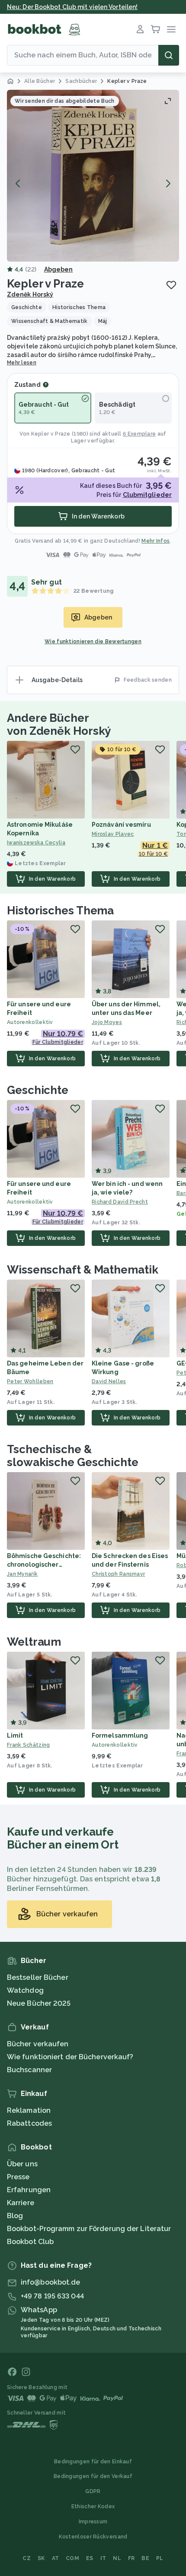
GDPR (93, 2491)
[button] (93, 176)
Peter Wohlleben (30, 1381)
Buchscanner (29, 2070)
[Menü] (171, 29)
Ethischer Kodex (93, 2506)
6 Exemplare (139, 434)
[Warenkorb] (156, 29)
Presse (18, 2177)
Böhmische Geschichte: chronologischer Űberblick (44, 1565)
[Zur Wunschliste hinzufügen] (171, 285)
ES (90, 2558)
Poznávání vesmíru (121, 825)
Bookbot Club (30, 2242)
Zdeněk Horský (30, 294)
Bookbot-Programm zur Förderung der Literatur (89, 2229)
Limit (15, 1735)
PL (160, 2558)
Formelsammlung (120, 1735)
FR (131, 2558)
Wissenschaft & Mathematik (83, 1270)
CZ (27, 2558)
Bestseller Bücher (38, 1977)
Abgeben (59, 269)
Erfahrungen (29, 2190)
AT (56, 2558)
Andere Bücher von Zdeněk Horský (59, 724)
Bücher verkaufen (38, 2044)
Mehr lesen (22, 363)
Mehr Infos (156, 541)
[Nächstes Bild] (168, 183)
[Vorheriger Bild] (18, 183)
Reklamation (29, 2110)
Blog (15, 2216)
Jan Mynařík (22, 1574)
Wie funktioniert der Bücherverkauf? (70, 2057)
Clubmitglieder (147, 495)
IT (103, 2558)
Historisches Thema (60, 910)
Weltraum (34, 1642)
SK (41, 2558)
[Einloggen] (140, 29)
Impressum (93, 2522)
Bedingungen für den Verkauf (93, 2476)
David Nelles (109, 1381)
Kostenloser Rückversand (93, 2537)
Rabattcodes (29, 2123)
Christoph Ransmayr (118, 1574)
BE (145, 2558)
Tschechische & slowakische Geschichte (73, 1456)
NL (117, 2558)
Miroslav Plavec (113, 834)
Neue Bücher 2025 (39, 2003)
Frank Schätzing (29, 1745)
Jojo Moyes (107, 1022)
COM (72, 2558)
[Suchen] (169, 55)
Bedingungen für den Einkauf (93, 2462)
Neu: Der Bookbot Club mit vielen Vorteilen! (72, 7)
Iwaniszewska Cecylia (36, 843)
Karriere (21, 2203)
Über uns (22, 2164)
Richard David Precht (120, 1202)
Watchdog (25, 1990)
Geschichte (38, 1090)
